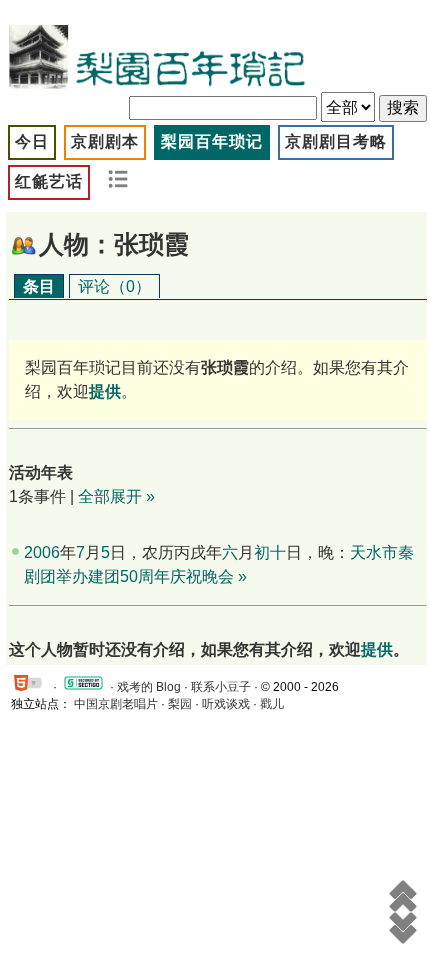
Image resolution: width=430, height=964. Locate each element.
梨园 (180, 704)
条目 (39, 286)
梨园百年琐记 (212, 141)
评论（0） (114, 286)
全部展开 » (116, 496)
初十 (270, 552)
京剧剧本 (105, 141)
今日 (32, 141)
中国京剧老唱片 (116, 704)
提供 (377, 649)
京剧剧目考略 (336, 141)
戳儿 (272, 704)
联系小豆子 (221, 687)
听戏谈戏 (226, 704)
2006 (42, 552)
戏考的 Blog (149, 687)
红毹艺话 (49, 181)
